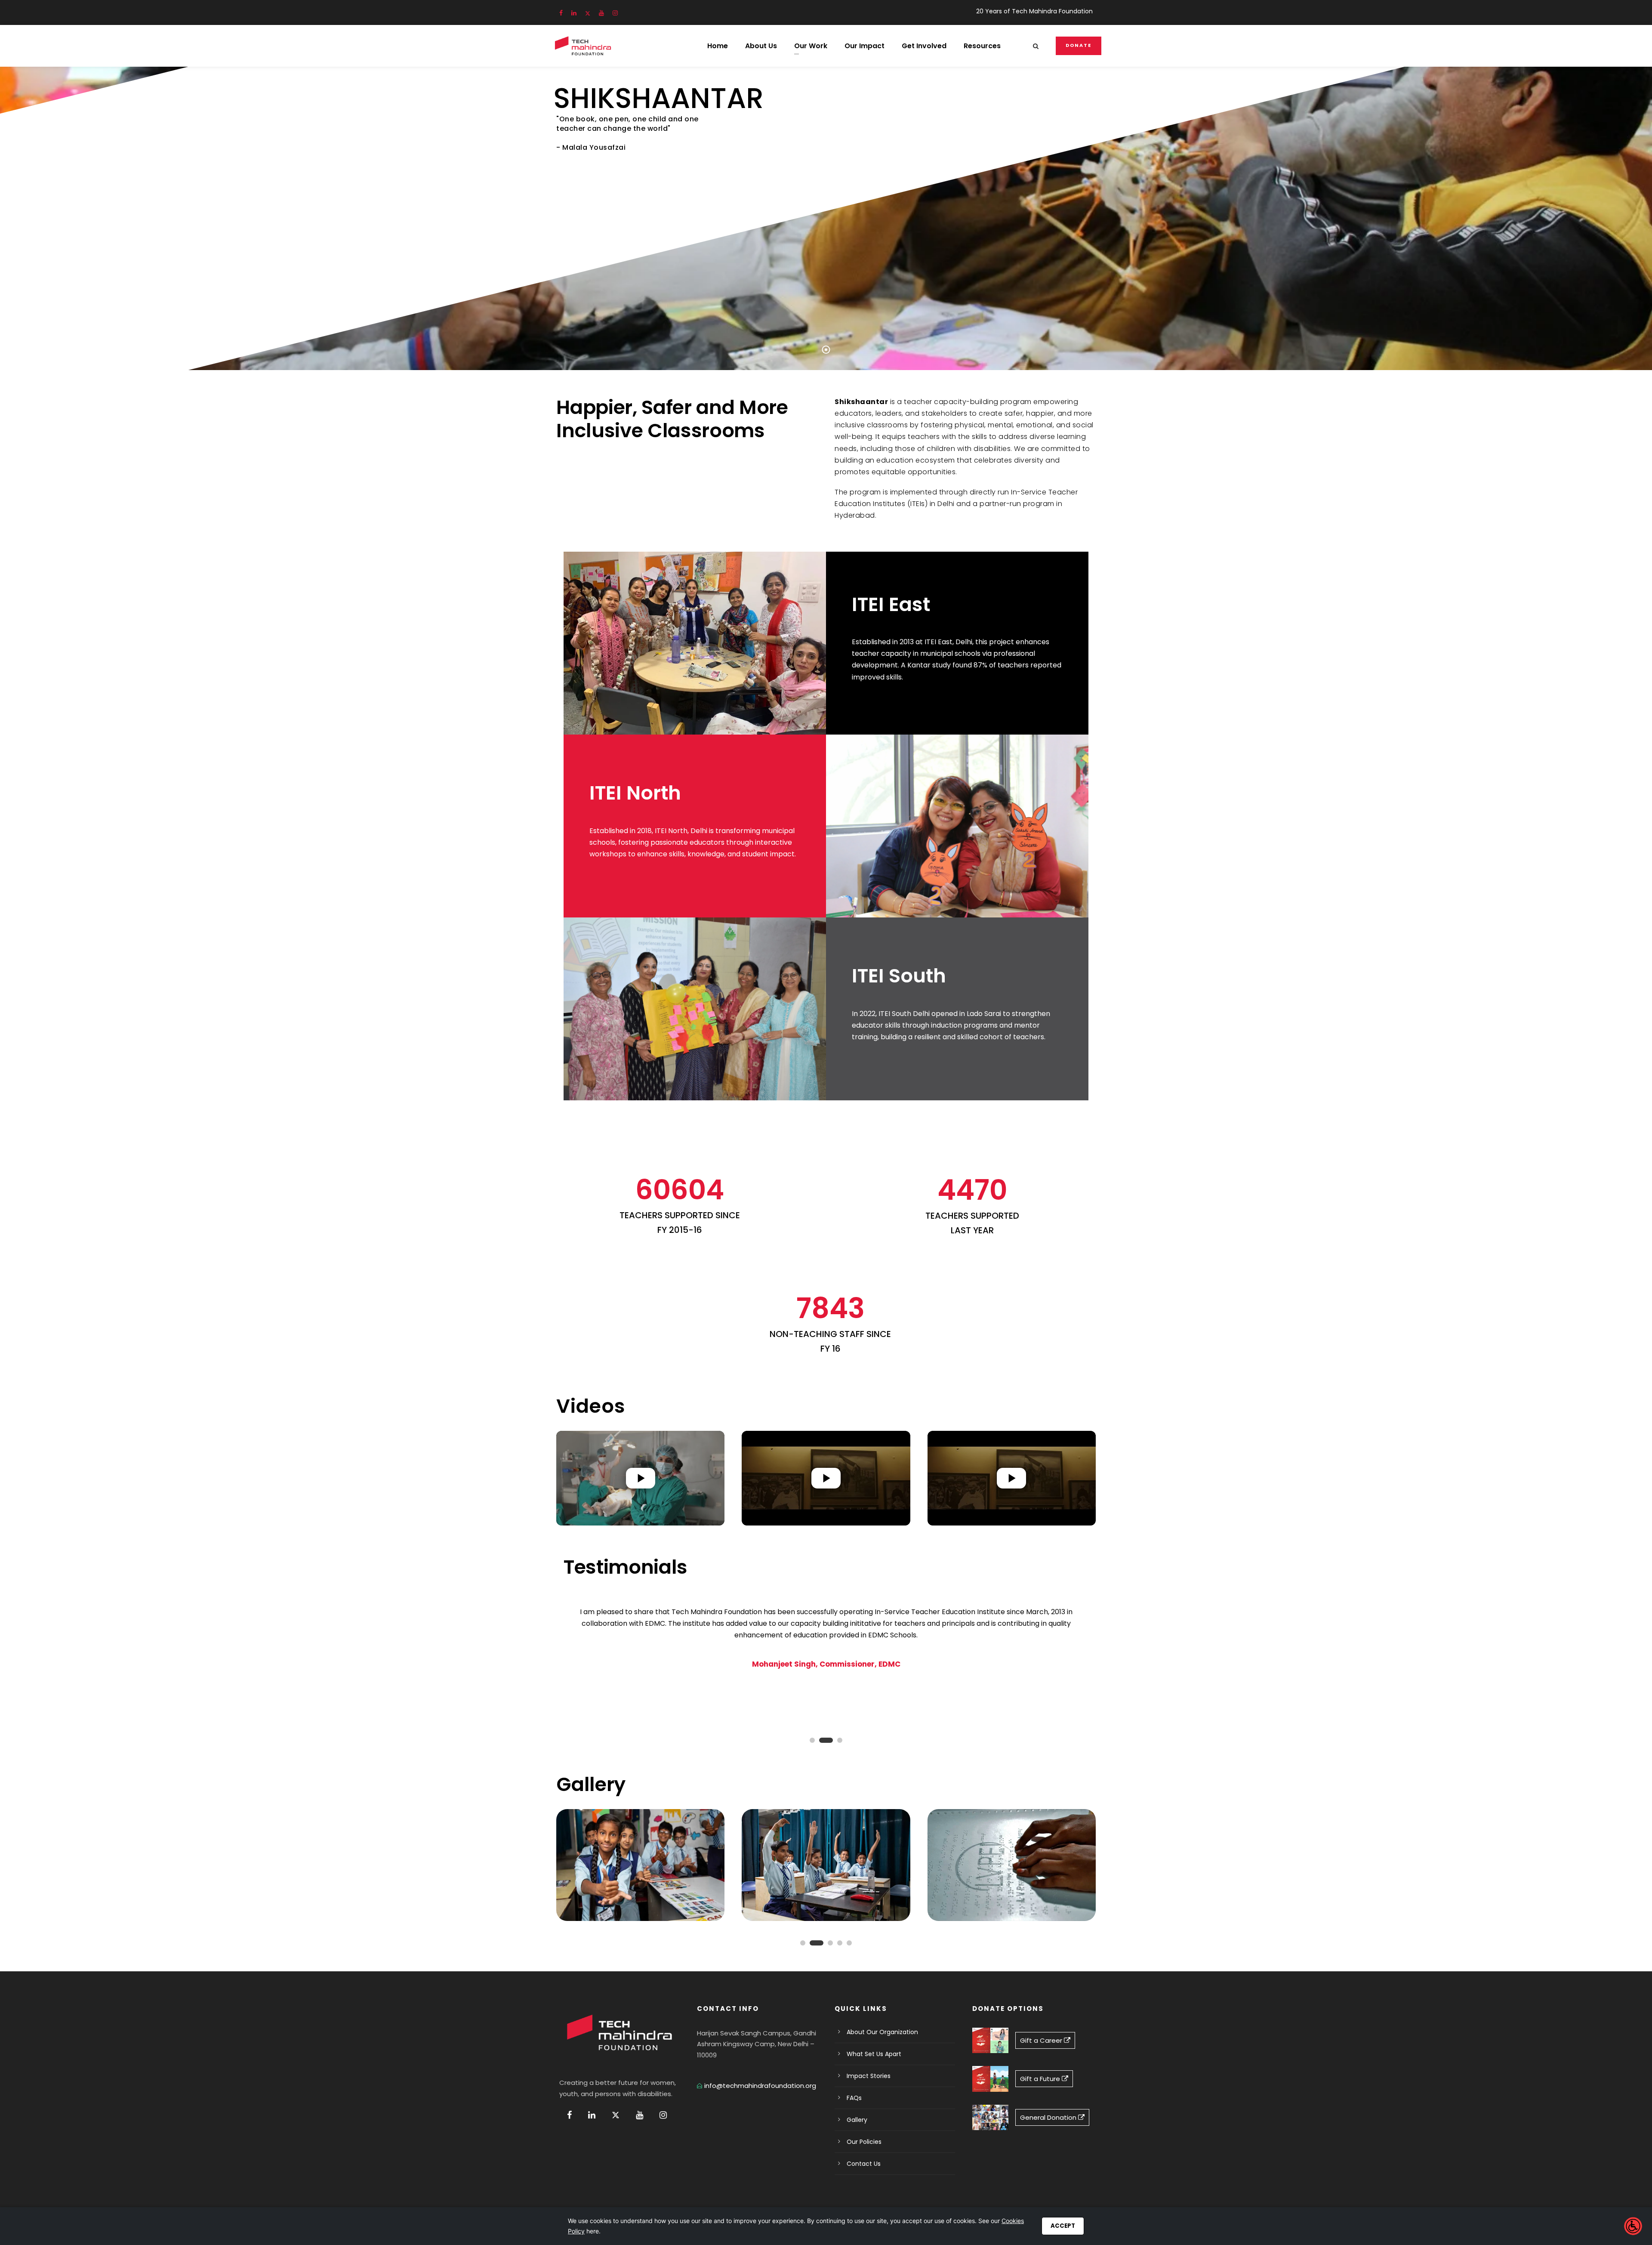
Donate (1079, 45)
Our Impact (865, 46)
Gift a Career (1042, 2040)
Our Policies (864, 2142)
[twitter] (588, 13)
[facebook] (561, 13)
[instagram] (615, 13)
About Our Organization (882, 2032)
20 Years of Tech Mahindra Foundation (1034, 11)
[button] (640, 1478)
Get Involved (924, 46)
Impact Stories (869, 2076)
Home (718, 46)
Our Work (811, 46)
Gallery (857, 2120)
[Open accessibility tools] (1633, 2226)
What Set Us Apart (874, 2054)
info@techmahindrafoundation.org (760, 2086)
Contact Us (864, 2164)
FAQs (854, 2098)
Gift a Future (1041, 2079)
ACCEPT (1063, 2226)
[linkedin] (574, 13)
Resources (982, 46)
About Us (761, 46)
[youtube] (601, 13)
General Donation (1049, 2117)
